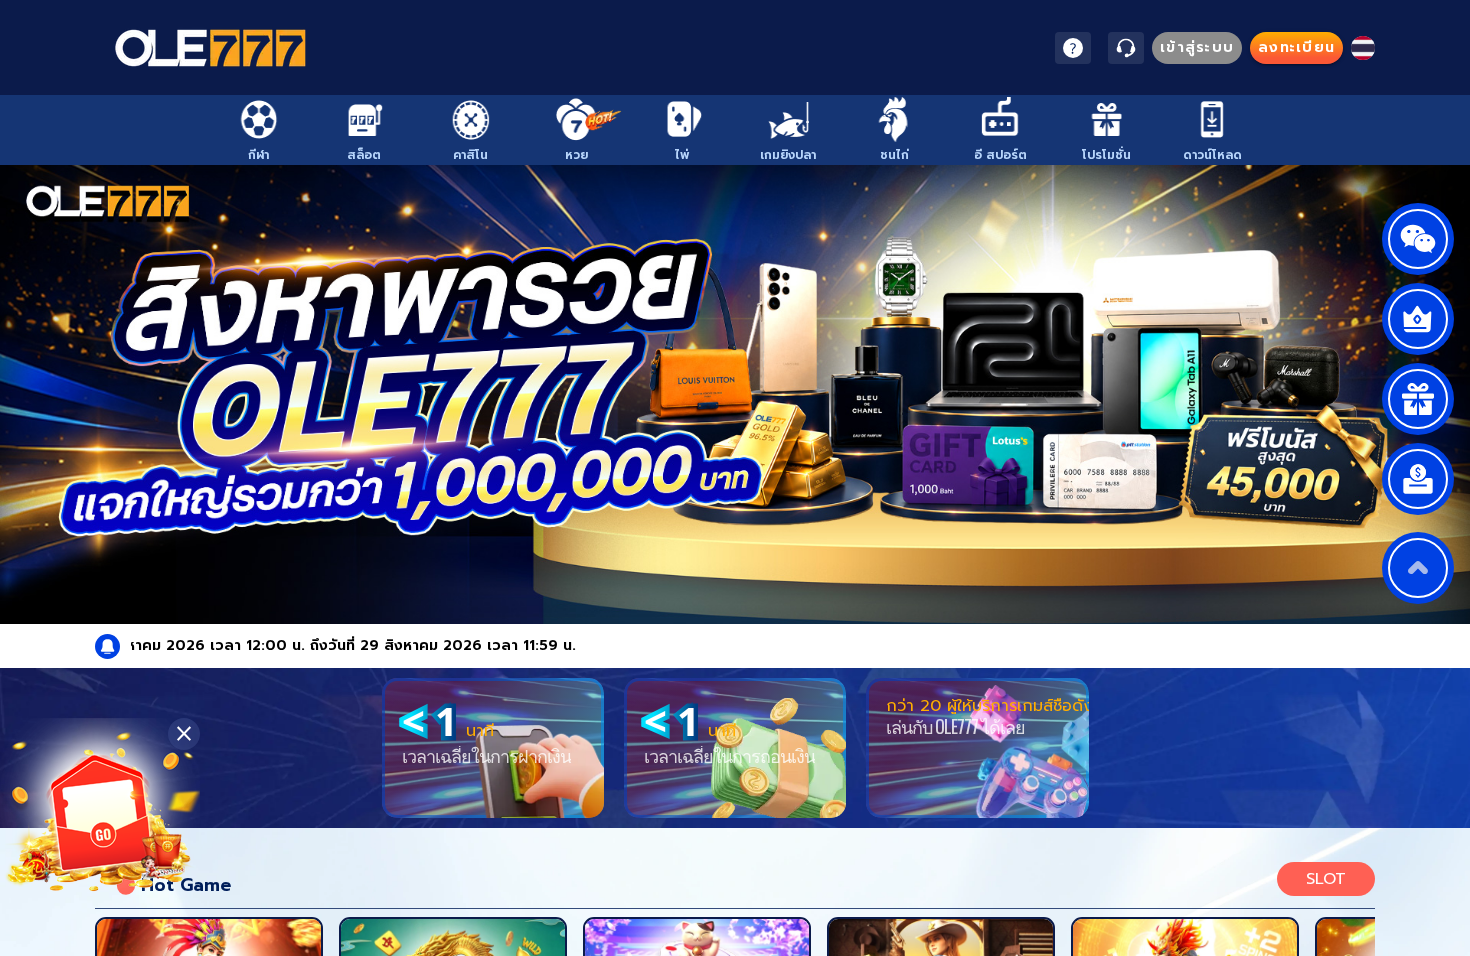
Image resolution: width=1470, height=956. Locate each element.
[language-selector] (1363, 48)
